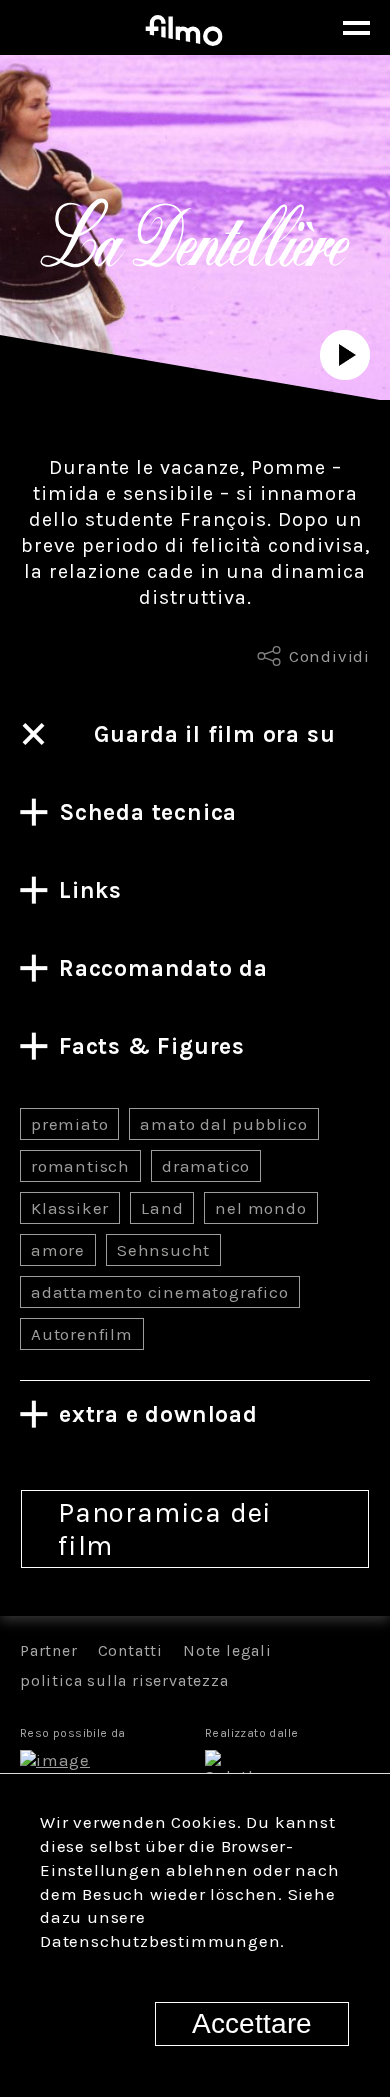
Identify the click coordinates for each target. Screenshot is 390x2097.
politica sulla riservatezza (124, 1680)
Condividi (329, 656)
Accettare (252, 2023)
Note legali (227, 1650)
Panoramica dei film (165, 1529)
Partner (49, 1650)
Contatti (130, 1650)
